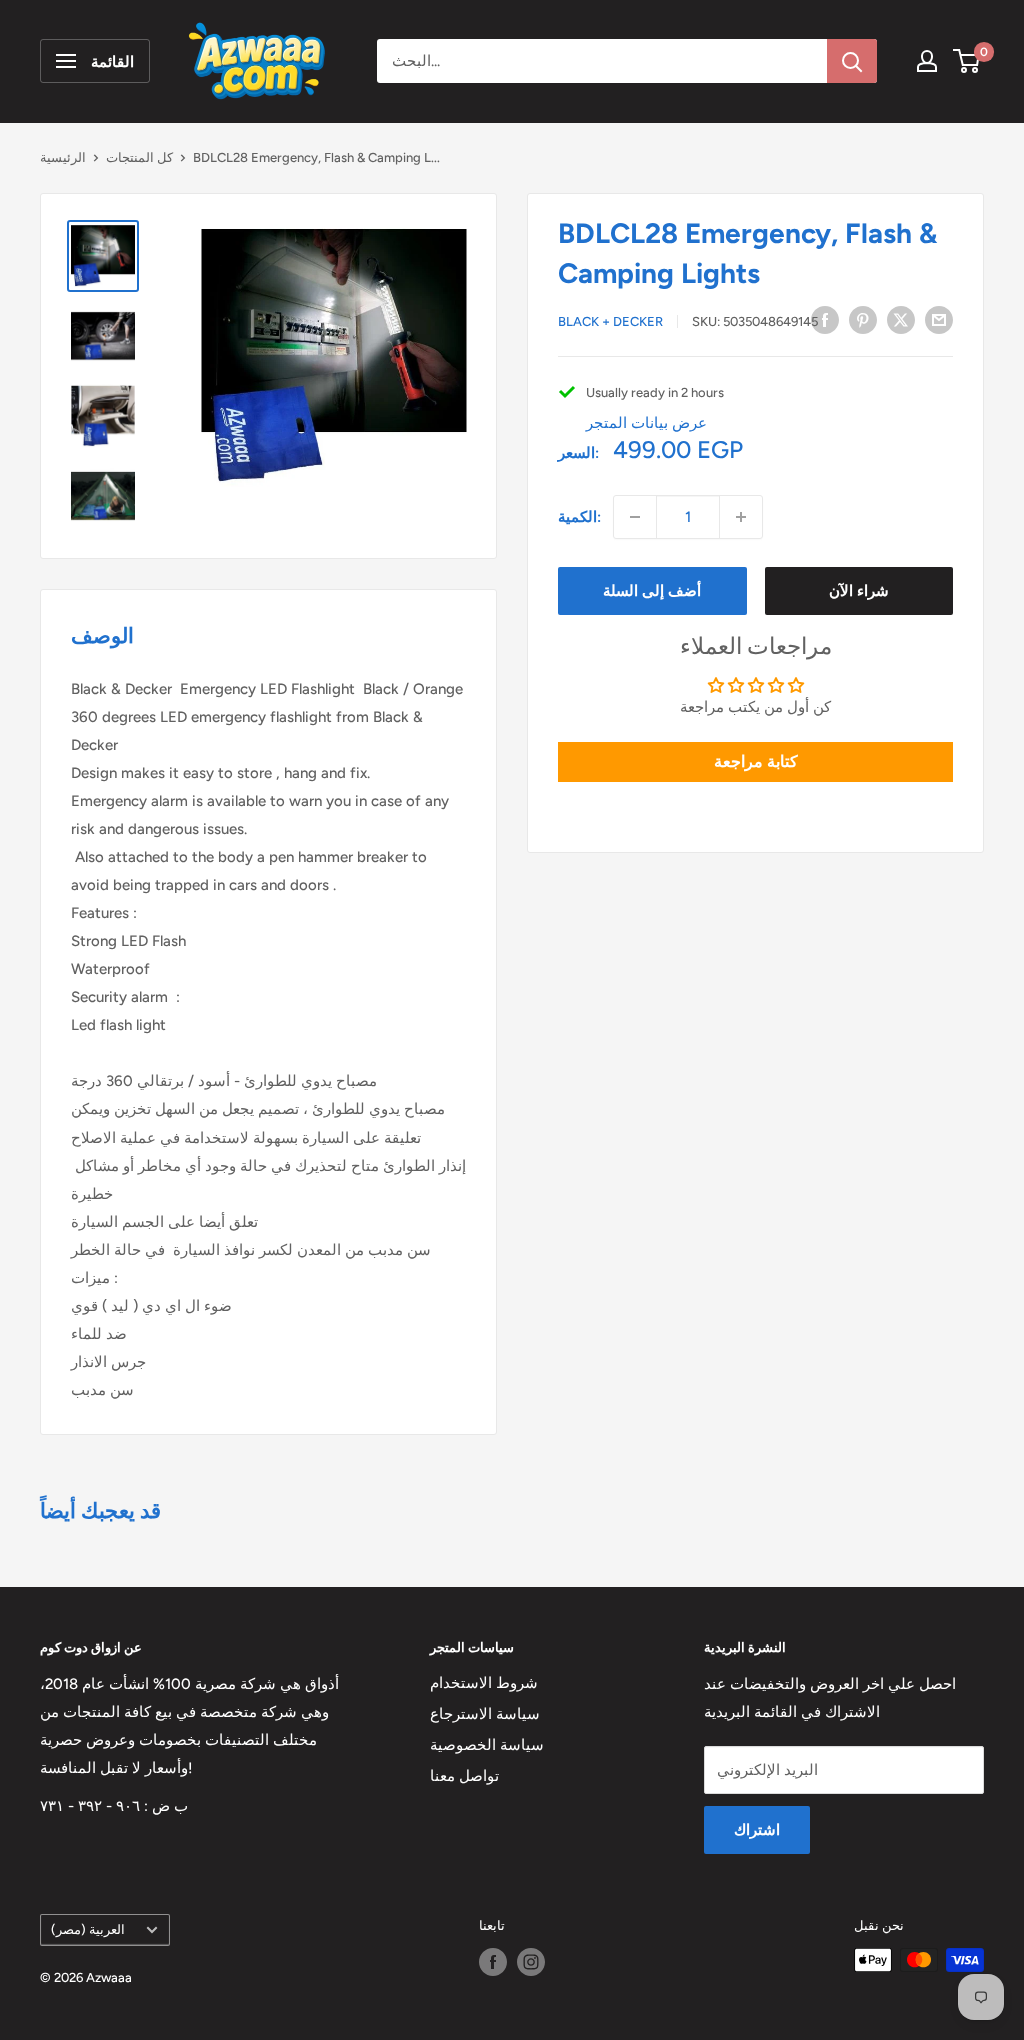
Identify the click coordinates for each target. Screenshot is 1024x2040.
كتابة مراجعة (756, 761)
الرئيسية (63, 157)
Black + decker (610, 321)
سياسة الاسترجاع (485, 1714)
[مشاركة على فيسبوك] (825, 319)
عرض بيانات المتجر (646, 423)
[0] (967, 61)
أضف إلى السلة (652, 591)
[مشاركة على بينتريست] (863, 319)
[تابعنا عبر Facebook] (493, 1962)
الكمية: (579, 517)
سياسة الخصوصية (487, 1745)
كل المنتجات (139, 157)
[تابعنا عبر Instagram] (531, 1962)
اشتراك (757, 1830)
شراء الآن (859, 591)
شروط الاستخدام (484, 1683)
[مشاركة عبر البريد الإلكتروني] (939, 319)
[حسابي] (927, 61)
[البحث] (852, 61)
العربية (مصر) (88, 1929)
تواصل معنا (464, 1776)
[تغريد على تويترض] (901, 319)
